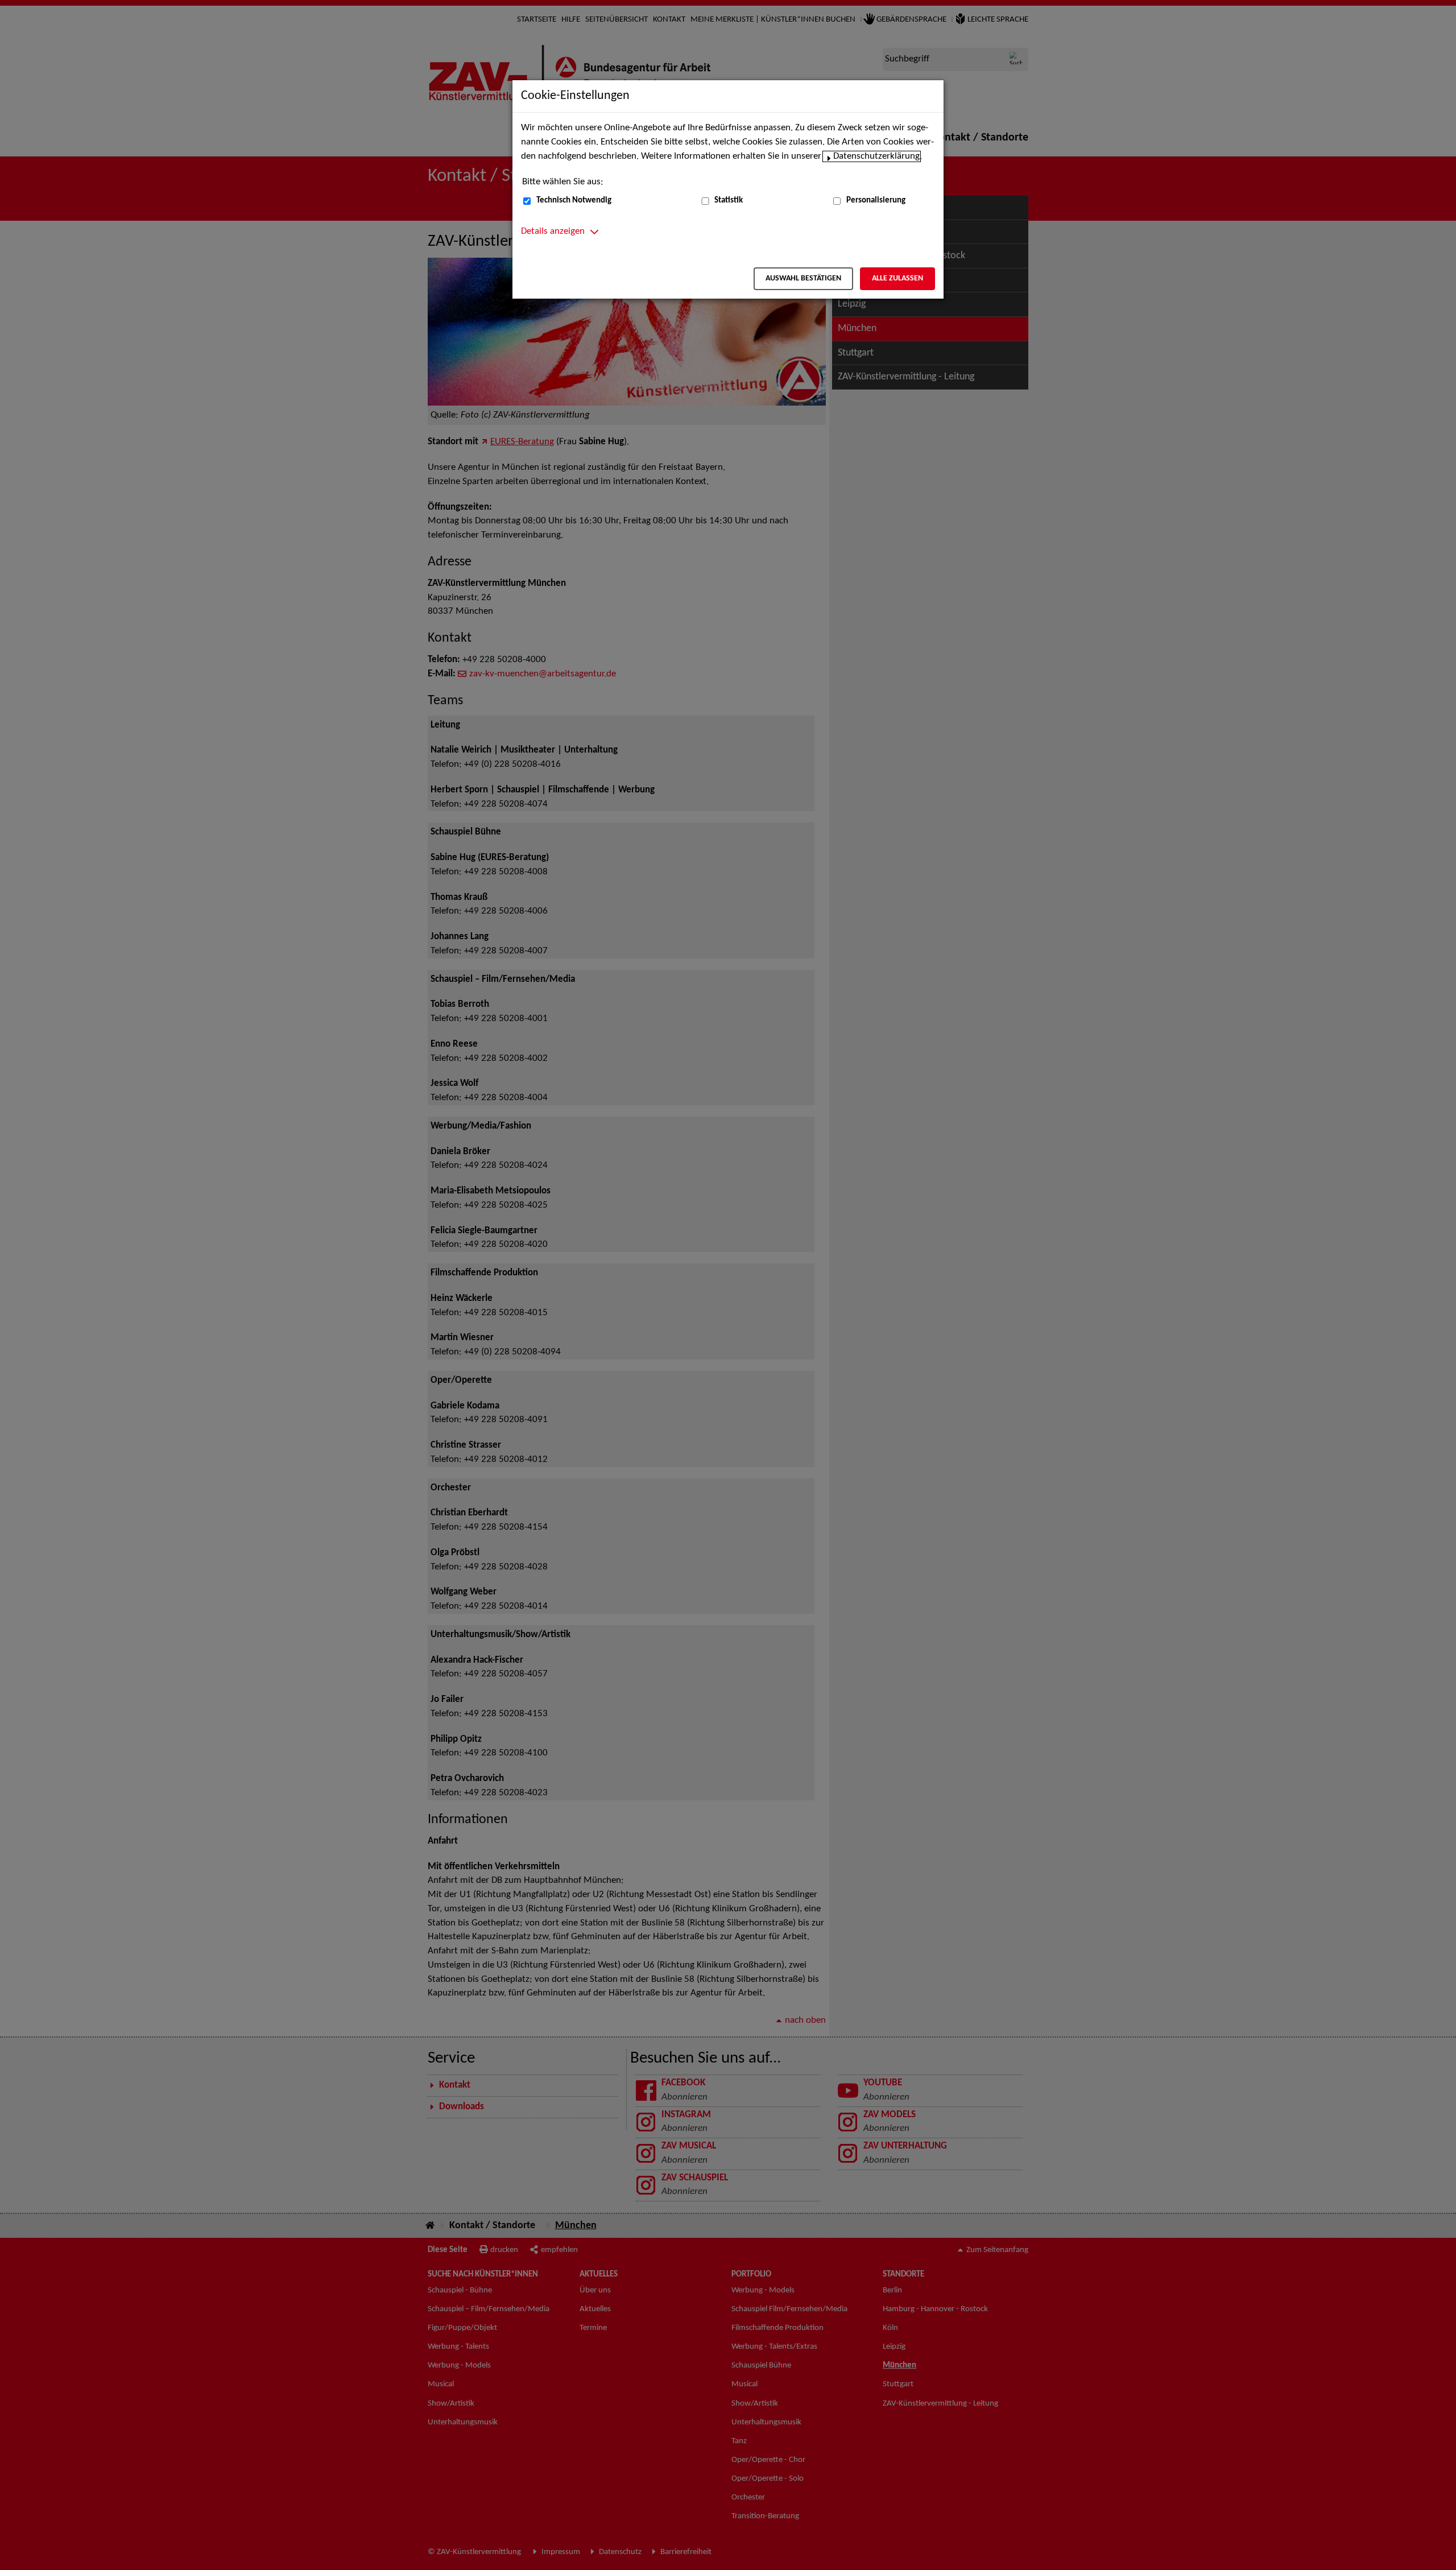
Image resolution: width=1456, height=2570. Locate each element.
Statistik (729, 201)
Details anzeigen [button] (553, 232)
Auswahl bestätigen (803, 278)
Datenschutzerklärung (876, 156)
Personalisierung (876, 201)
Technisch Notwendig (574, 201)
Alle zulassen (897, 278)
